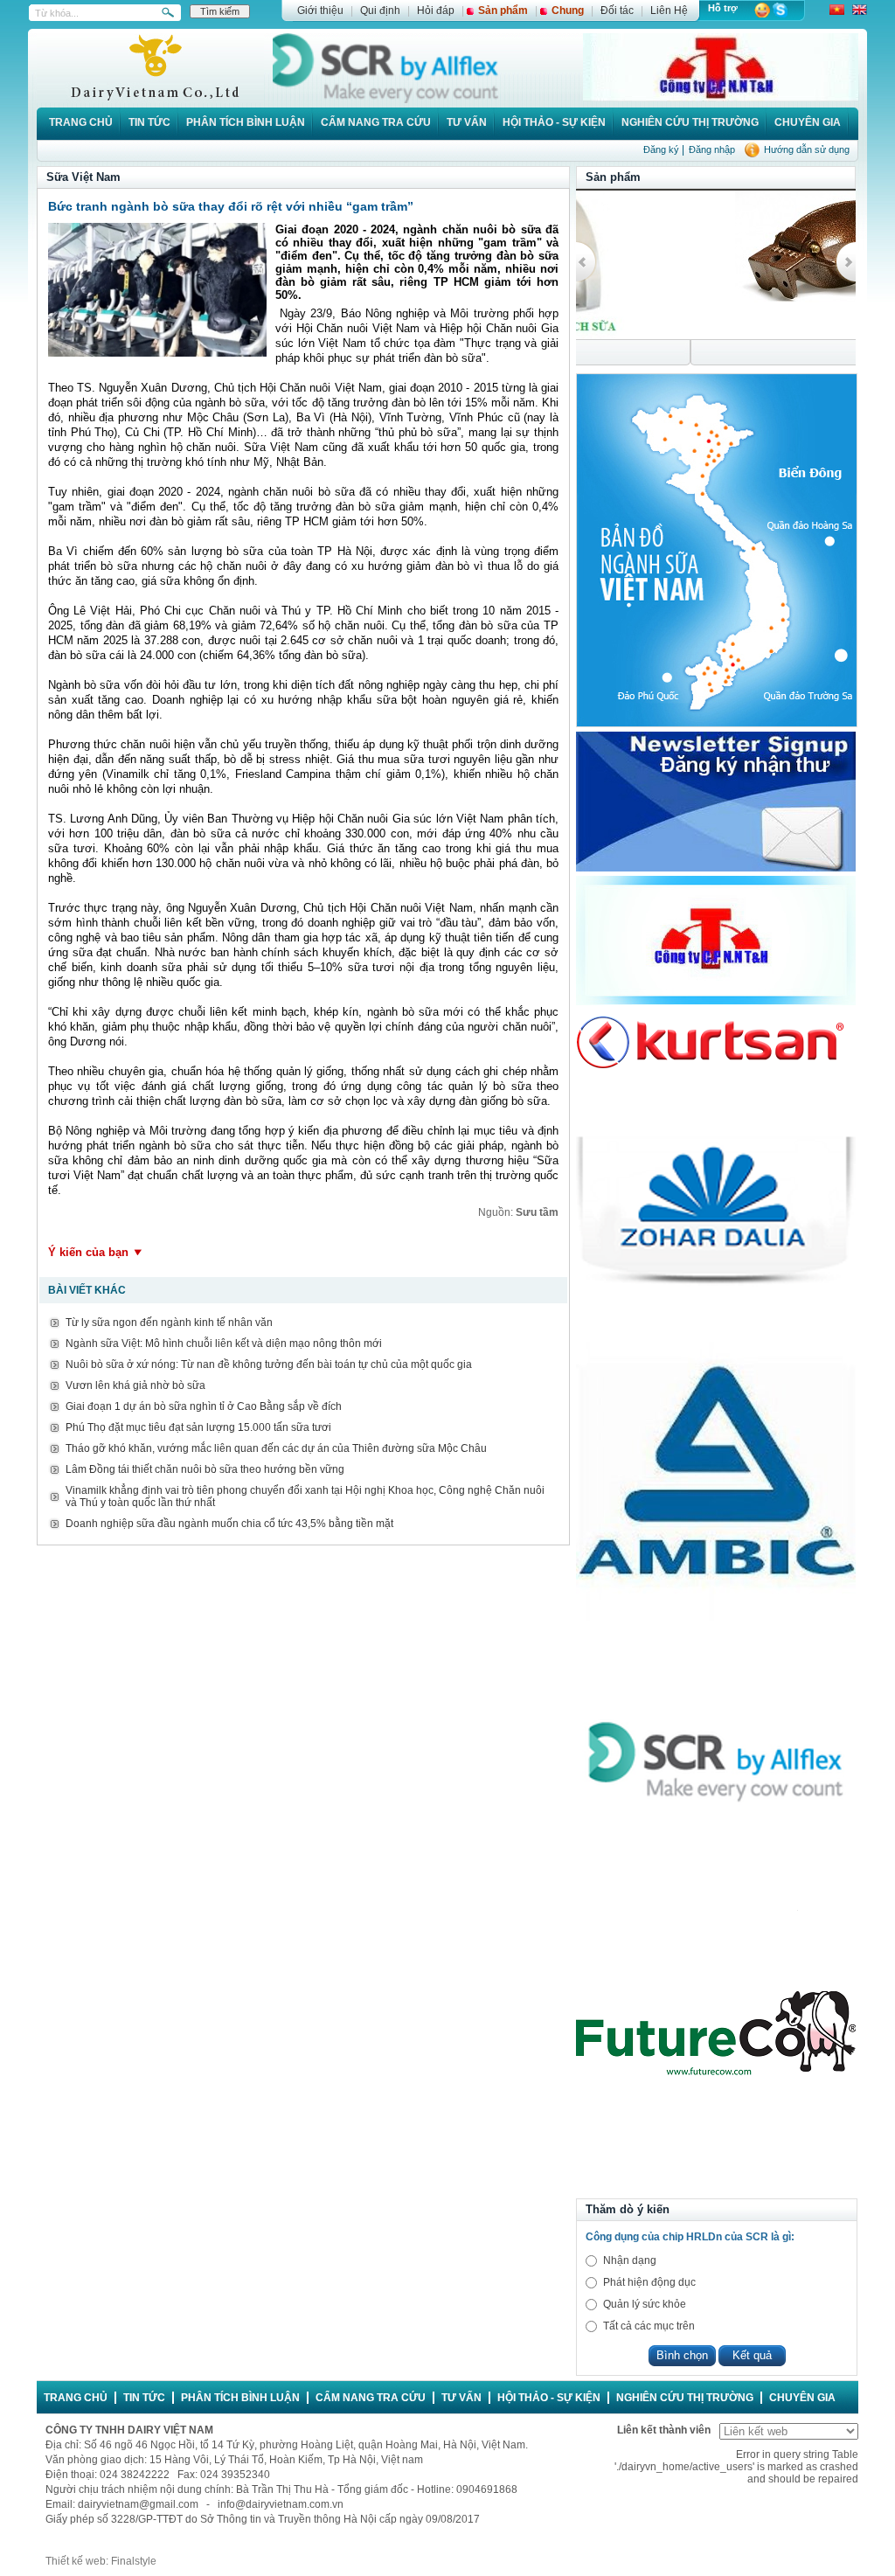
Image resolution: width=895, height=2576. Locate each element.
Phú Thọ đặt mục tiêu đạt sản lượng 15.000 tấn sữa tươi (198, 1427)
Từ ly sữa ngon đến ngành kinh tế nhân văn (169, 1323)
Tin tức (149, 122)
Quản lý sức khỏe (645, 2304)
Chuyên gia (808, 122)
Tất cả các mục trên (649, 2326)
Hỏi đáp (436, 10)
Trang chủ (81, 122)
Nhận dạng (630, 2260)
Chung (568, 10)
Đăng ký (661, 149)
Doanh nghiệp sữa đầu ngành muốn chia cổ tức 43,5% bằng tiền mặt (229, 1524)
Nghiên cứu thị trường (690, 122)
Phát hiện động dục (649, 2282)
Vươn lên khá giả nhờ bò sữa (135, 1385)
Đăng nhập (712, 149)
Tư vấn (467, 122)
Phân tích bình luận (246, 122)
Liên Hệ (669, 10)
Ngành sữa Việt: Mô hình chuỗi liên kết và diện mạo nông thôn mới (224, 1344)
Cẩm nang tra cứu (376, 122)
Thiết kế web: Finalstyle (101, 2561)
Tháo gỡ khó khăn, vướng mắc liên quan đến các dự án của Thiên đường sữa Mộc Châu (276, 1448)
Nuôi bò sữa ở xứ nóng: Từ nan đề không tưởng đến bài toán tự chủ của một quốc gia (269, 1364)
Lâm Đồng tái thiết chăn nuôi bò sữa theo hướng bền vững (205, 1469)
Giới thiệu (320, 10)
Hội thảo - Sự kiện (554, 122)
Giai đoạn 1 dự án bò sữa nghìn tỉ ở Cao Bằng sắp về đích (204, 1406)
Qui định (380, 10)
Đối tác (617, 10)
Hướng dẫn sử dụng (807, 149)
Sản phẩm (503, 10)
